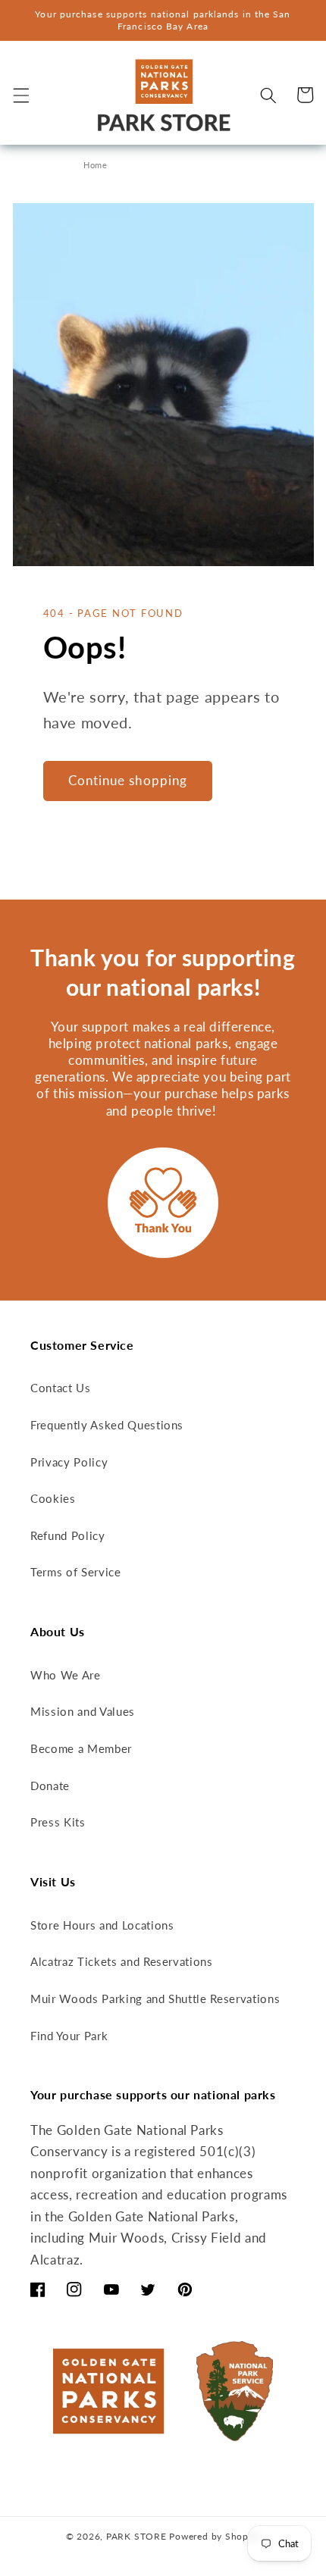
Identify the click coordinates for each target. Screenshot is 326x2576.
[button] (20, 95)
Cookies (53, 1498)
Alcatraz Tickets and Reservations (122, 1961)
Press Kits (58, 1822)
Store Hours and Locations (102, 1925)
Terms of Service (76, 1572)
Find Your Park (69, 2036)
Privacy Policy (69, 1462)
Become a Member (81, 1748)
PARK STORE (136, 2536)
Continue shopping (128, 781)
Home (96, 165)
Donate (50, 1786)
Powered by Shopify (215, 2536)
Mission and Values (83, 1711)
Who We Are (66, 1675)
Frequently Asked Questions (107, 1425)
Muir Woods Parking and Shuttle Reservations (155, 1999)
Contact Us (61, 1388)
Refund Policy (68, 1535)
